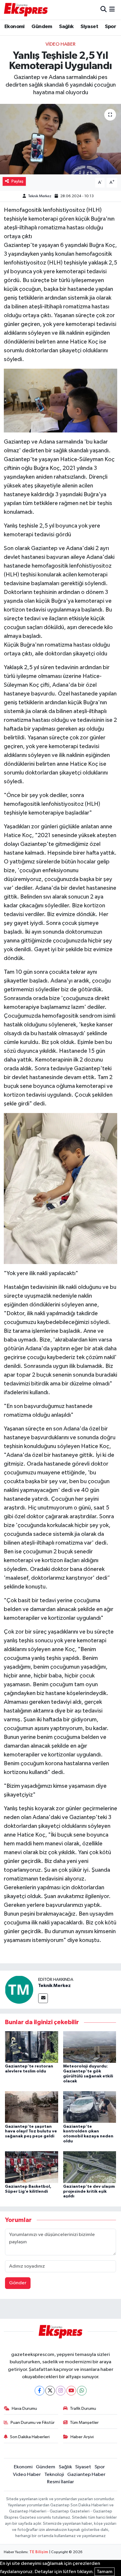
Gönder (18, 2283)
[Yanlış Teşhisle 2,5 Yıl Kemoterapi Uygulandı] (60, 139)
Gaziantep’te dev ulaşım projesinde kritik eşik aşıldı (89, 2192)
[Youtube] (71, 2391)
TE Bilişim (39, 2552)
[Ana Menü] (112, 10)
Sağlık (66, 27)
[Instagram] (61, 2391)
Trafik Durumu (83, 2408)
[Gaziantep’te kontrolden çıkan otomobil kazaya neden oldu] (90, 2107)
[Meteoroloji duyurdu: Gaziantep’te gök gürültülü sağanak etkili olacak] (90, 2047)
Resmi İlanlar (60, 2482)
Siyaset (89, 27)
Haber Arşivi (82, 2437)
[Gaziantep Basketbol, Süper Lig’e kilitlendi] (32, 2167)
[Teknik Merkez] (19, 1989)
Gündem (42, 27)
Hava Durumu (24, 2408)
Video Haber (60, 44)
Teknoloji (54, 2475)
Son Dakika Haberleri (30, 2437)
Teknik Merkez (40, 196)
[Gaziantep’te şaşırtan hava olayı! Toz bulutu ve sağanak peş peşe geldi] (32, 2107)
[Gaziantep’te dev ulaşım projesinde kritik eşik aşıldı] (90, 2167)
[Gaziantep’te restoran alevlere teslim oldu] (32, 2047)
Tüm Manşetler (84, 2423)
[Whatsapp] (82, 2391)
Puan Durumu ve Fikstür (33, 2423)
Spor (110, 27)
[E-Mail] (43, 1998)
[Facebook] (40, 2391)
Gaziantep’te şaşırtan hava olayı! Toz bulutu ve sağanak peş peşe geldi (31, 2132)
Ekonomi (15, 27)
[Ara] (104, 10)
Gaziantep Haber (86, 2475)
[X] (50, 2391)
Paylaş (17, 181)
